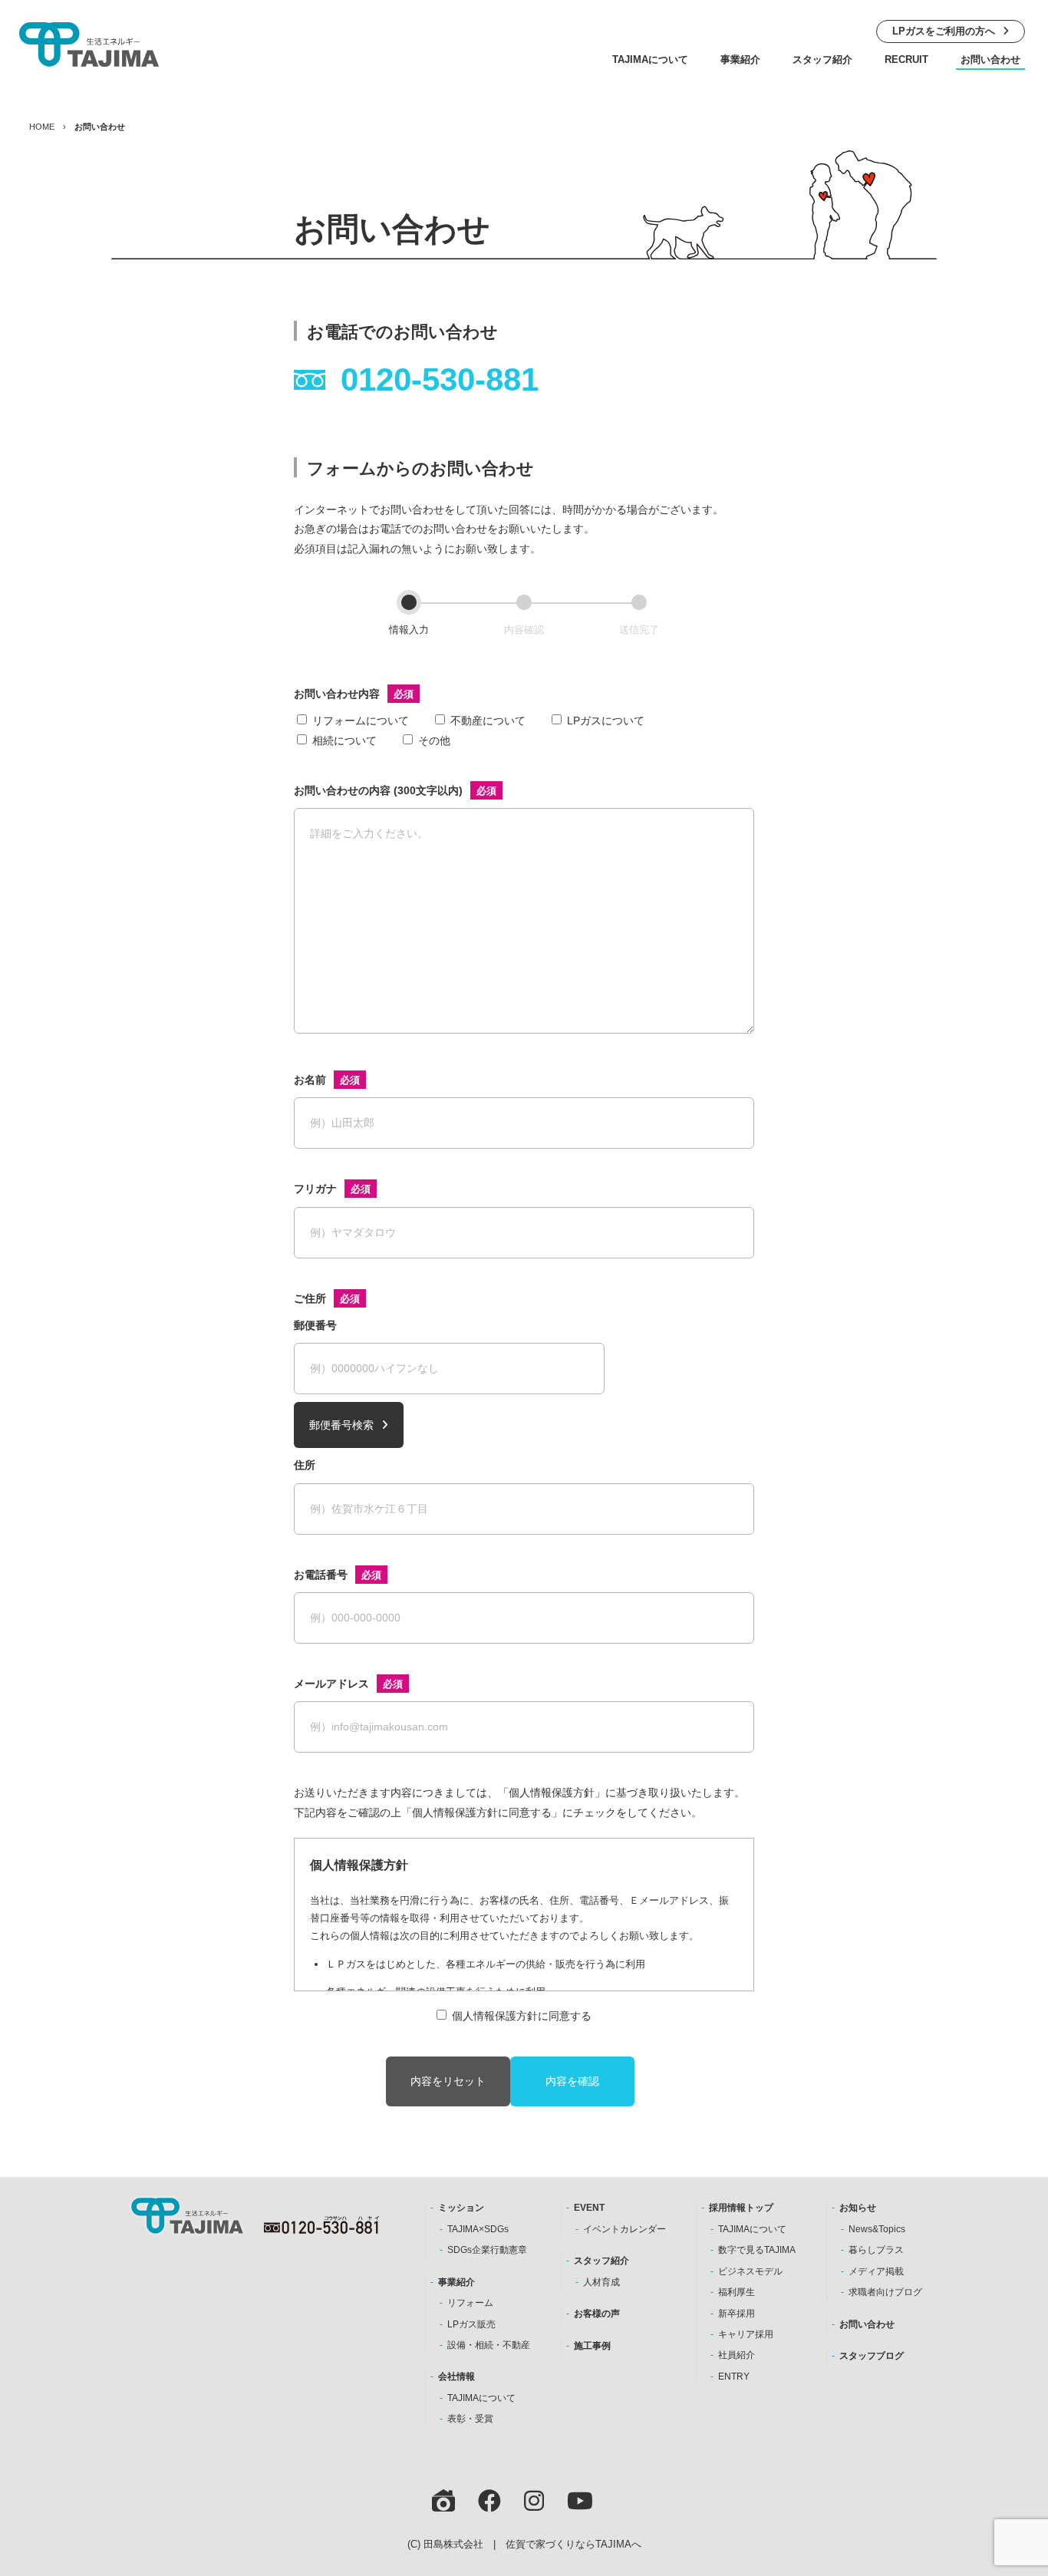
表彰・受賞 (470, 2419)
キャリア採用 (746, 2334)
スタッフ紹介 (822, 59)
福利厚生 (737, 2292)
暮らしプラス (876, 2250)
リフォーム (470, 2303)
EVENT (589, 2208)
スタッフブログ (872, 2356)
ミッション (461, 2208)
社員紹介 (737, 2355)
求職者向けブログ (885, 2292)
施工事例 (592, 2346)
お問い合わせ (990, 59)
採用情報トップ (741, 2208)
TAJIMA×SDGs (478, 2229)
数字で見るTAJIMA (757, 2250)
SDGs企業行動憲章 (487, 2250)
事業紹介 (740, 59)
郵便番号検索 (341, 1425)
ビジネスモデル (750, 2271)
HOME (42, 127)
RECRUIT (906, 59)
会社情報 (456, 2376)
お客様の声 (597, 2314)
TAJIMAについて (650, 59)
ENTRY (734, 2376)
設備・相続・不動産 (489, 2345)
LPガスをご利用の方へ (944, 31)
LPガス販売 (471, 2324)
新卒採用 (737, 2314)
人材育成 (601, 2282)
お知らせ (858, 2208)
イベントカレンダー (625, 2229)
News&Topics (877, 2229)
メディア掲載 (876, 2271)
